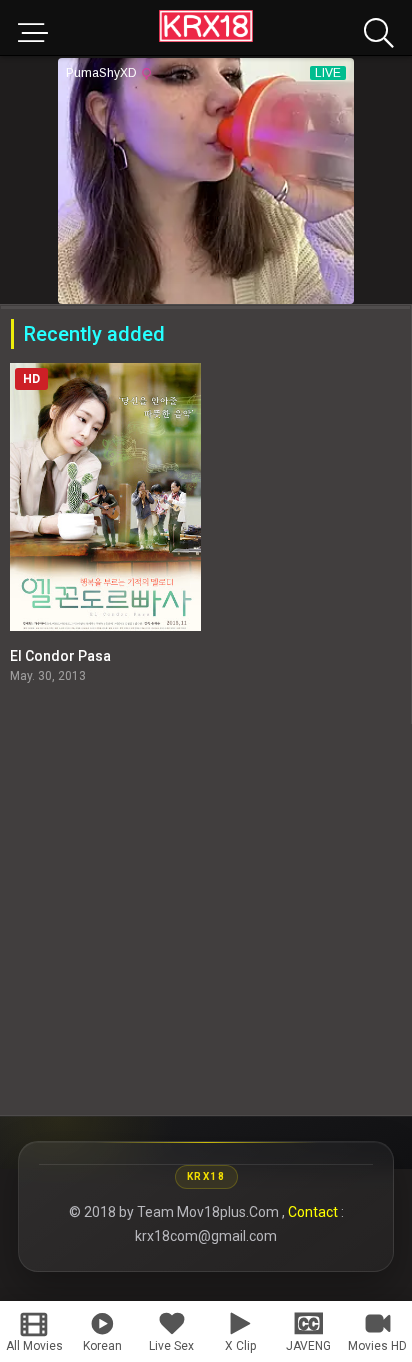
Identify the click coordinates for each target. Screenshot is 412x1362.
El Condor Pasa (60, 656)
